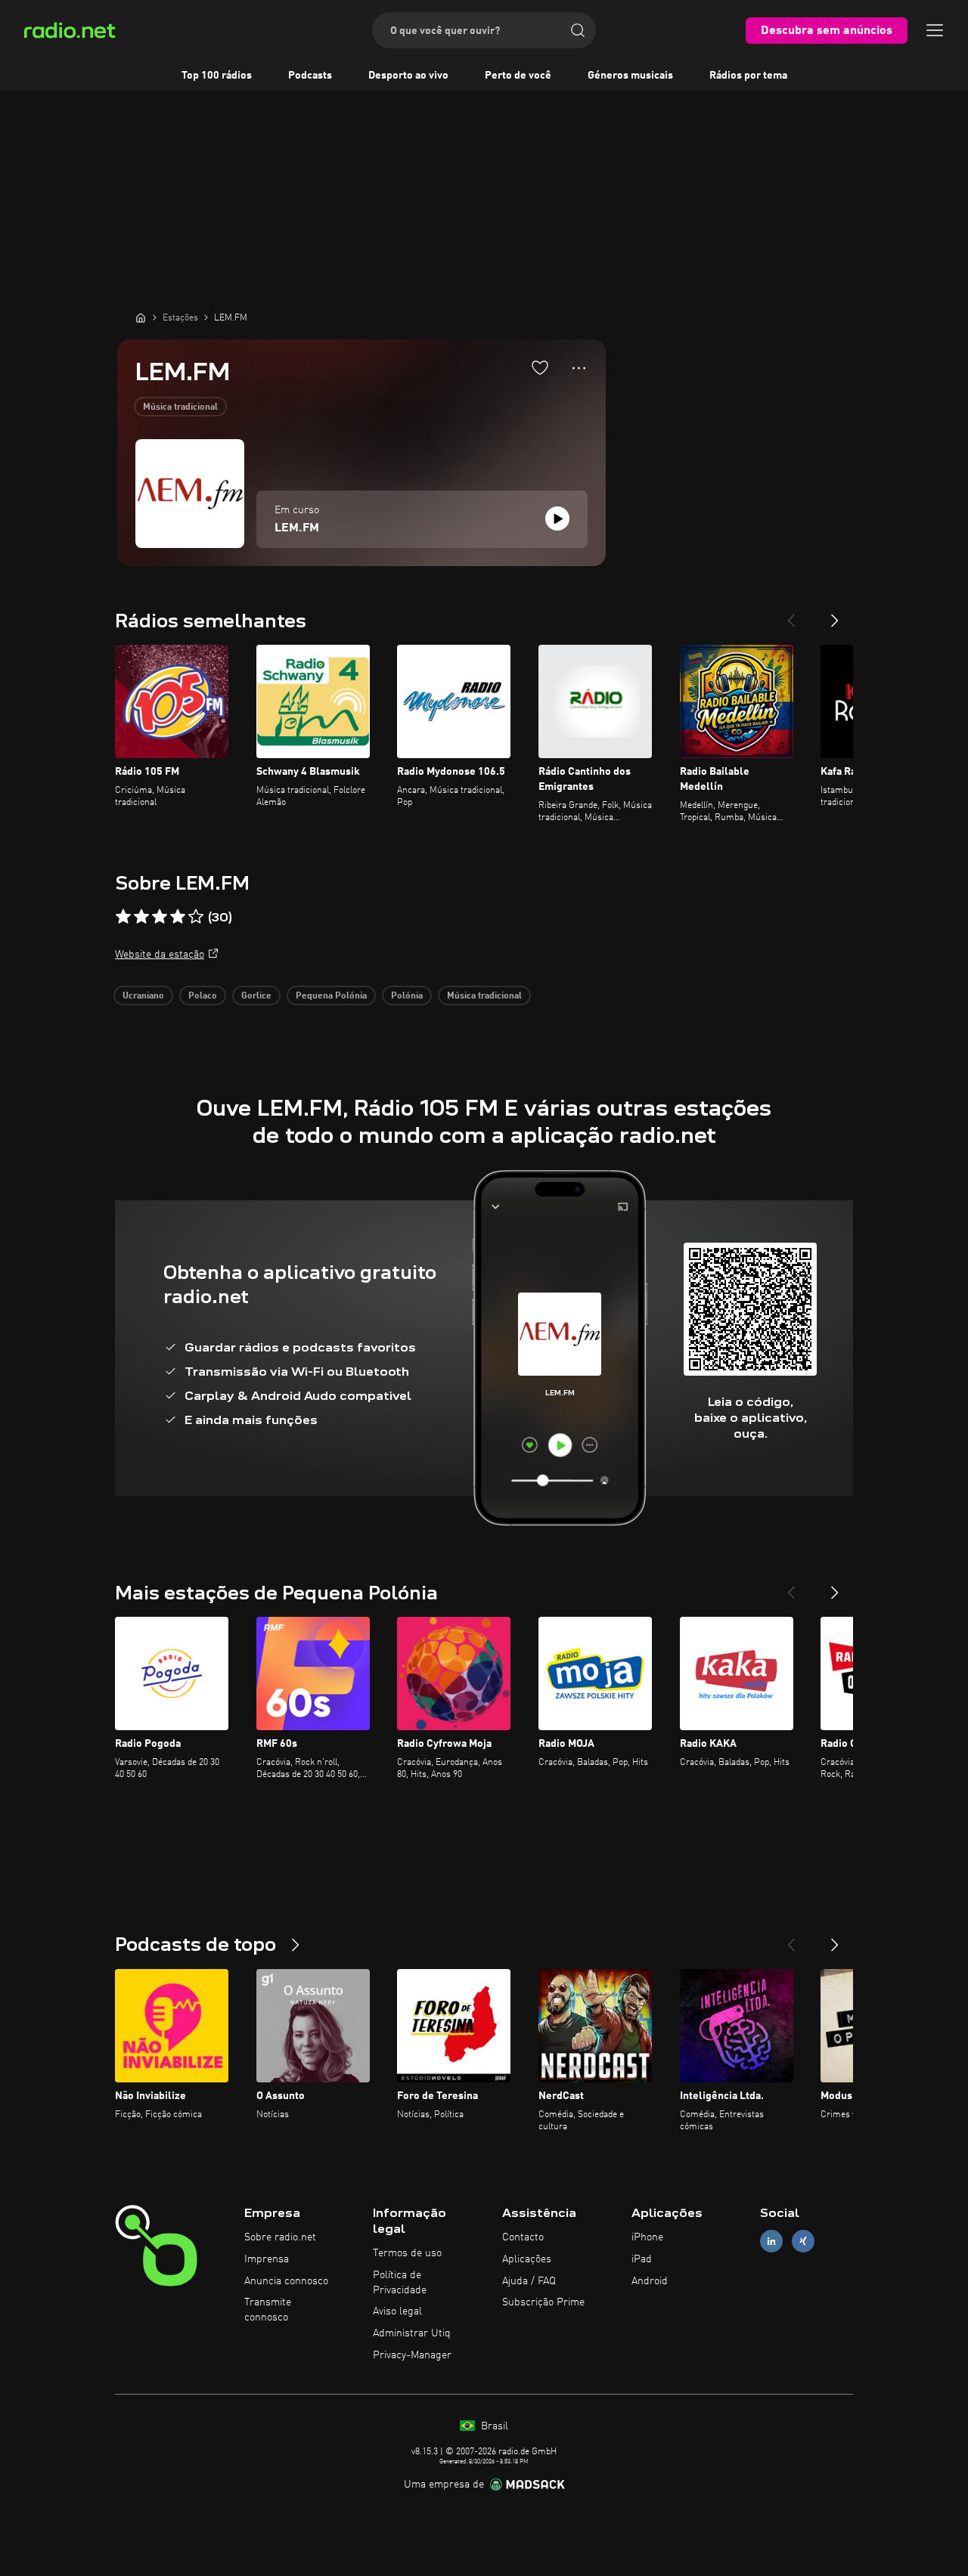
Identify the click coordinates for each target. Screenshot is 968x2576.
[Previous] (791, 615)
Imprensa (267, 2259)
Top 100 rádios (217, 76)
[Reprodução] (557, 519)
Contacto (523, 2237)
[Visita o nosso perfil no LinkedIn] (771, 2242)
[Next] (835, 615)
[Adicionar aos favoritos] (540, 367)
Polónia (407, 996)
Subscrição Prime (543, 2302)
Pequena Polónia (331, 996)
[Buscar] (578, 30)
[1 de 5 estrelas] (123, 917)
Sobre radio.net (280, 2237)
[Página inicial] (141, 317)
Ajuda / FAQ (529, 2281)
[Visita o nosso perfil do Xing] (803, 2242)
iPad (642, 2259)
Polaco (203, 996)
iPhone (647, 2237)
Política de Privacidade (400, 2283)
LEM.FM (297, 528)
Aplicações (527, 2259)
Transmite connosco (268, 2310)
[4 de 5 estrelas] (178, 917)
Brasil (493, 2426)
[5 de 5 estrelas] (196, 917)
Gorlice (256, 996)
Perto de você (518, 76)
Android (650, 2281)
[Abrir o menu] (935, 30)
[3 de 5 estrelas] (160, 917)
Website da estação (160, 955)
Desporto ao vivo (408, 76)
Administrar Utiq (412, 2333)
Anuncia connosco (286, 2281)
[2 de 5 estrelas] (141, 917)
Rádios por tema (748, 76)
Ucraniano (143, 996)
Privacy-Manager (412, 2355)
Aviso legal (397, 2311)
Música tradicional (180, 407)
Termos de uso (407, 2253)
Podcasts (310, 76)
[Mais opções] (579, 368)
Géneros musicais (630, 76)
